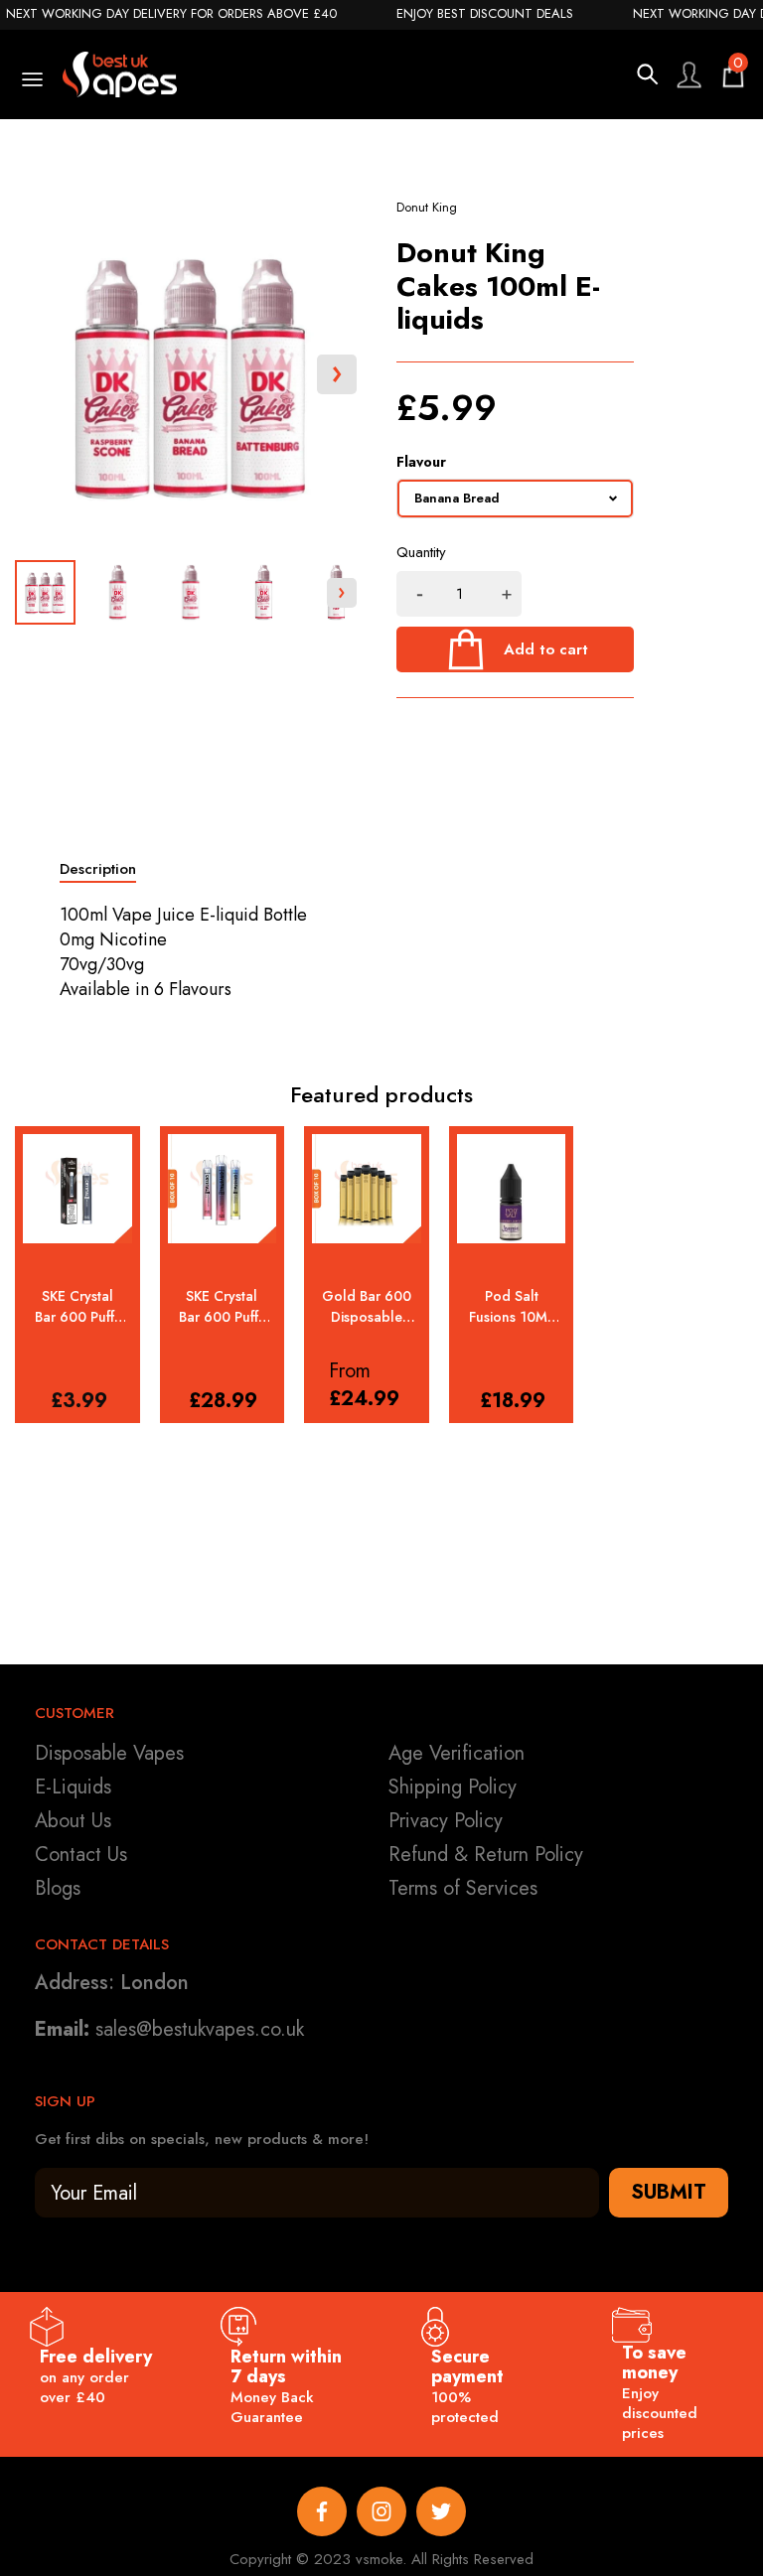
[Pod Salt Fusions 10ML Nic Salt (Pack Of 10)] (512, 1189)
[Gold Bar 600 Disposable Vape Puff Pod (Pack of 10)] (367, 1189)
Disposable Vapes (109, 1753)
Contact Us (81, 1855)
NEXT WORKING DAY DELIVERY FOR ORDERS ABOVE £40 (171, 14)
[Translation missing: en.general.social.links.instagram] (381, 2511)
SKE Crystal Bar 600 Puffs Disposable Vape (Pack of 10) (222, 1307)
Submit (669, 2192)
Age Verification (457, 1753)
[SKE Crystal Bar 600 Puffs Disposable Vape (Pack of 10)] (223, 1189)
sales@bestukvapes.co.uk (200, 2029)
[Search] (648, 74)
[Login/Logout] (688, 75)
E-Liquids (73, 1787)
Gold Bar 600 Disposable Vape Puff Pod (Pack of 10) (367, 1307)
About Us (73, 1821)
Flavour (421, 462)
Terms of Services (463, 1888)
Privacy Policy (446, 1821)
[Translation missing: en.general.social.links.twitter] (441, 2511)
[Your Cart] (733, 75)
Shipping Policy (453, 1787)
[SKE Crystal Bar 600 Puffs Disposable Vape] (77, 1189)
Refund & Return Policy (486, 1855)
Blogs (58, 1888)
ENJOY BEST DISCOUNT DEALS (485, 14)
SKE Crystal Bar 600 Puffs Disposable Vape (77, 1307)
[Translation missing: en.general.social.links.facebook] (322, 2511)
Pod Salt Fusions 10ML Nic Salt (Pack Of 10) (511, 1307)
